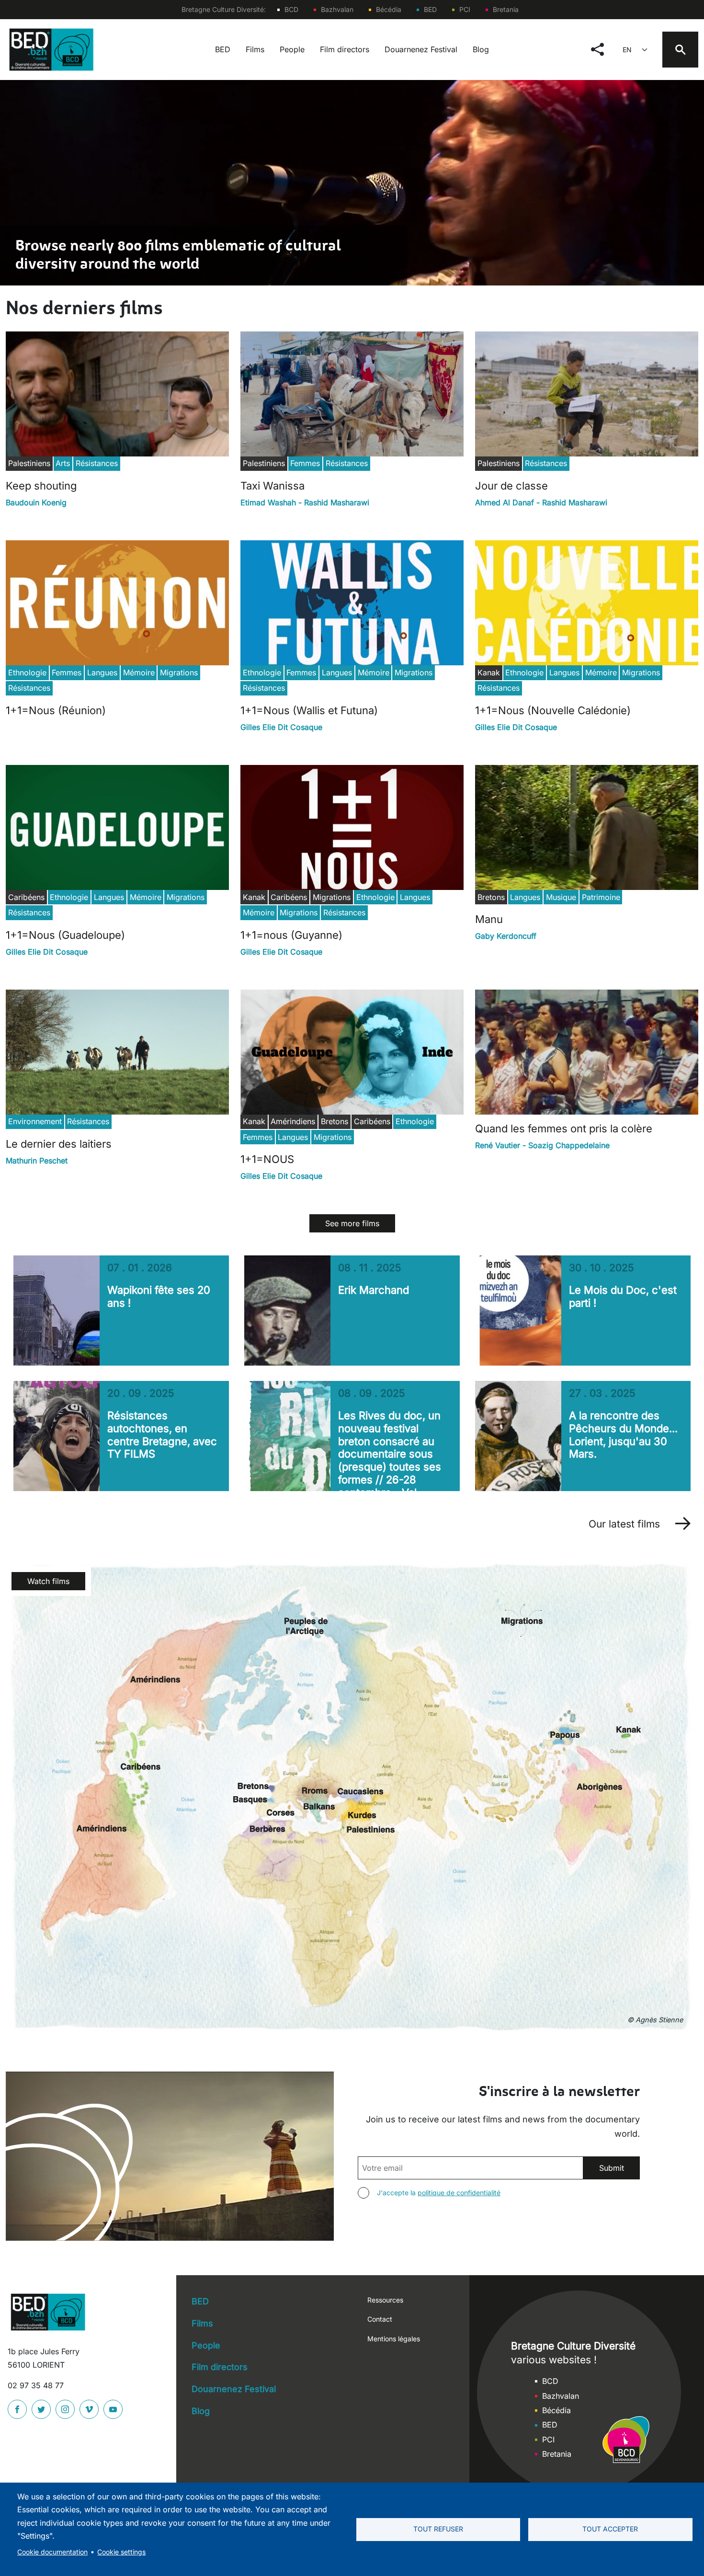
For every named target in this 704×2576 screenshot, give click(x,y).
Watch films (48, 1581)
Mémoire (139, 672)
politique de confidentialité (459, 2193)
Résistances (97, 463)
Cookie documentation (52, 2552)
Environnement (35, 1121)
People (292, 49)
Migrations (179, 672)
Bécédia (389, 9)
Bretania (506, 9)
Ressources (385, 2300)
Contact (380, 2319)
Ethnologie (27, 672)
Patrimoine (601, 897)
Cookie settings (121, 2552)
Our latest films (624, 1524)
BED (430, 9)
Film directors (345, 49)
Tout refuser (438, 2529)
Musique (561, 897)
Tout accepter (610, 2529)
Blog (481, 49)
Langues (102, 672)
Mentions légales (394, 2339)
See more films (352, 1223)
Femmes (305, 463)
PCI (465, 9)
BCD (291, 9)
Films (255, 49)
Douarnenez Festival (421, 49)
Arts (63, 463)
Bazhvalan (337, 9)
